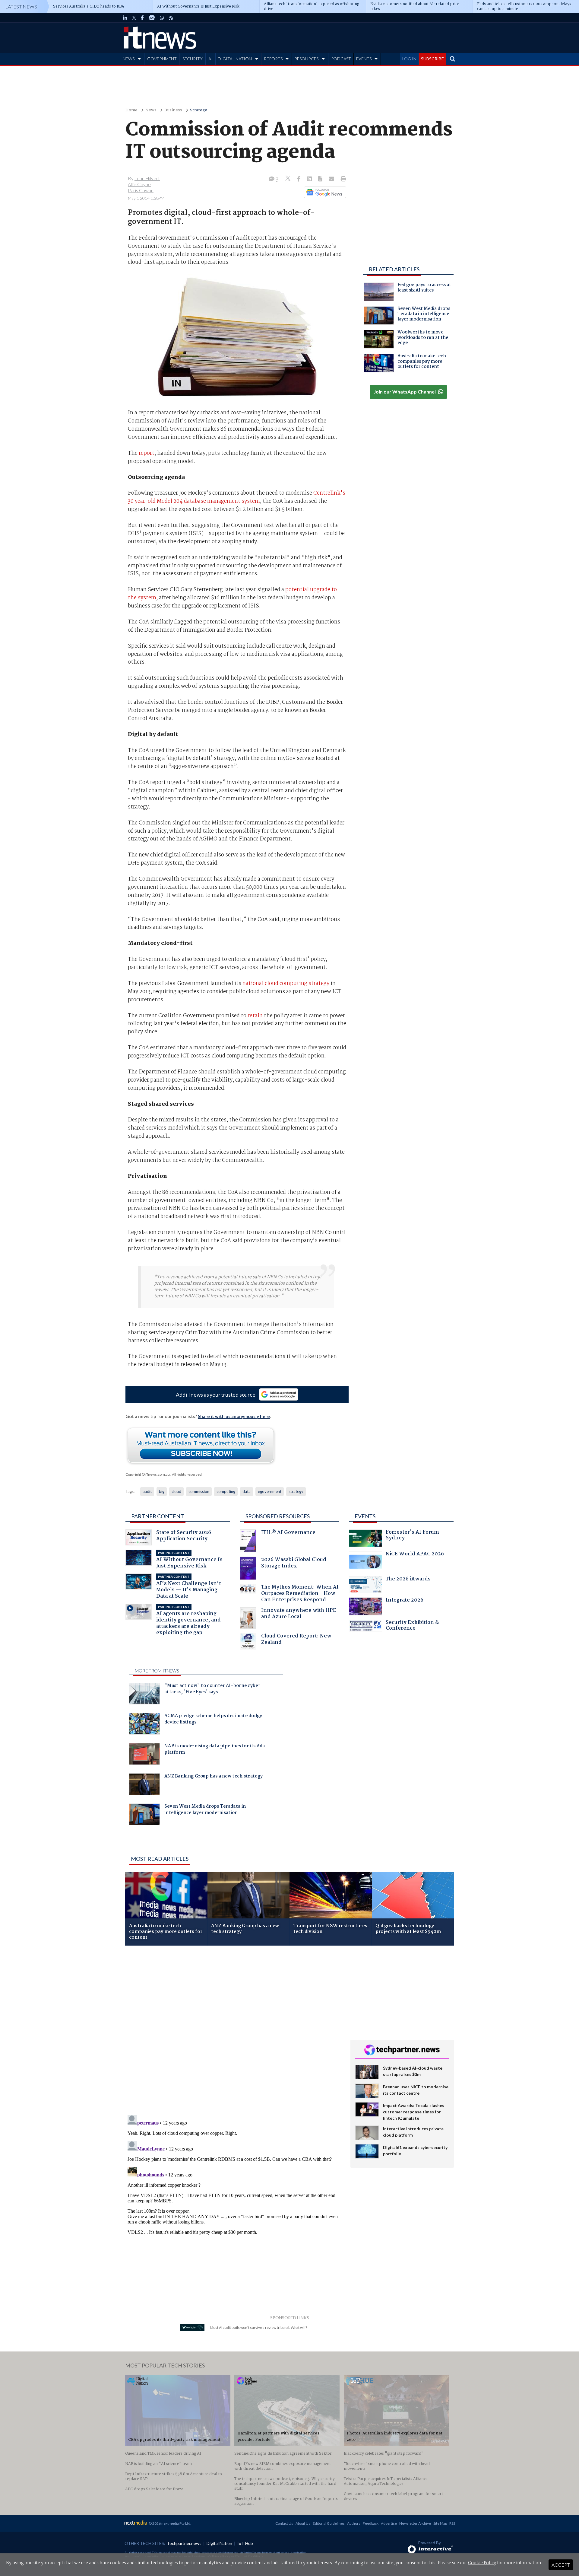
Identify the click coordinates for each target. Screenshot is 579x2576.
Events (365, 1516)
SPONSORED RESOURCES (278, 1516)
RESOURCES (306, 59)
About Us (303, 2523)
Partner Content (158, 1516)
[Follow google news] (324, 192)
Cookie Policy (482, 2563)
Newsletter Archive (415, 2523)
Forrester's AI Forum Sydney (412, 1536)
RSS (452, 2523)
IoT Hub (245, 2543)
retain (255, 1016)
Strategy (198, 110)
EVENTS (364, 59)
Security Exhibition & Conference (412, 1626)
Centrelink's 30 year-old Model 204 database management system (237, 497)
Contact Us (284, 2523)
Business (173, 110)
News (151, 110)
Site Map (440, 2523)
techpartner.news (185, 2543)
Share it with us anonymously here (234, 1416)
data (247, 1491)
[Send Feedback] (321, 179)
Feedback (371, 2523)
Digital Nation (219, 2543)
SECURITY (193, 59)
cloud (176, 1491)
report (147, 453)
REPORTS (273, 59)
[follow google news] (152, 18)
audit (147, 1491)
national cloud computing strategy (286, 984)
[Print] (342, 179)
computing (226, 1491)
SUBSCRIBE (432, 59)
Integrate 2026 (405, 1601)
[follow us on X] (134, 18)
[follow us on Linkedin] (125, 18)
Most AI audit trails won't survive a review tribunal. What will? (258, 2327)
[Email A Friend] (332, 179)
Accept (561, 2565)
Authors (354, 2523)
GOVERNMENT (162, 59)
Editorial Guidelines (329, 2523)
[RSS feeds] (171, 18)
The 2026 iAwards (408, 1580)
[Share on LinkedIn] (310, 179)
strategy (296, 1491)
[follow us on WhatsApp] (162, 18)
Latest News (21, 6)
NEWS (129, 59)
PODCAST (341, 59)
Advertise (389, 2523)
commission (199, 1491)
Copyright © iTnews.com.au (148, 1474)
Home (131, 110)
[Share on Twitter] (288, 179)
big (162, 1491)
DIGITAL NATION (235, 59)
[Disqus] (233, 2031)
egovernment (270, 1491)
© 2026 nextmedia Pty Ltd (169, 2523)
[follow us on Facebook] (142, 18)
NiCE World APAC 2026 (415, 1555)
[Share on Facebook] (299, 179)
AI (210, 59)
